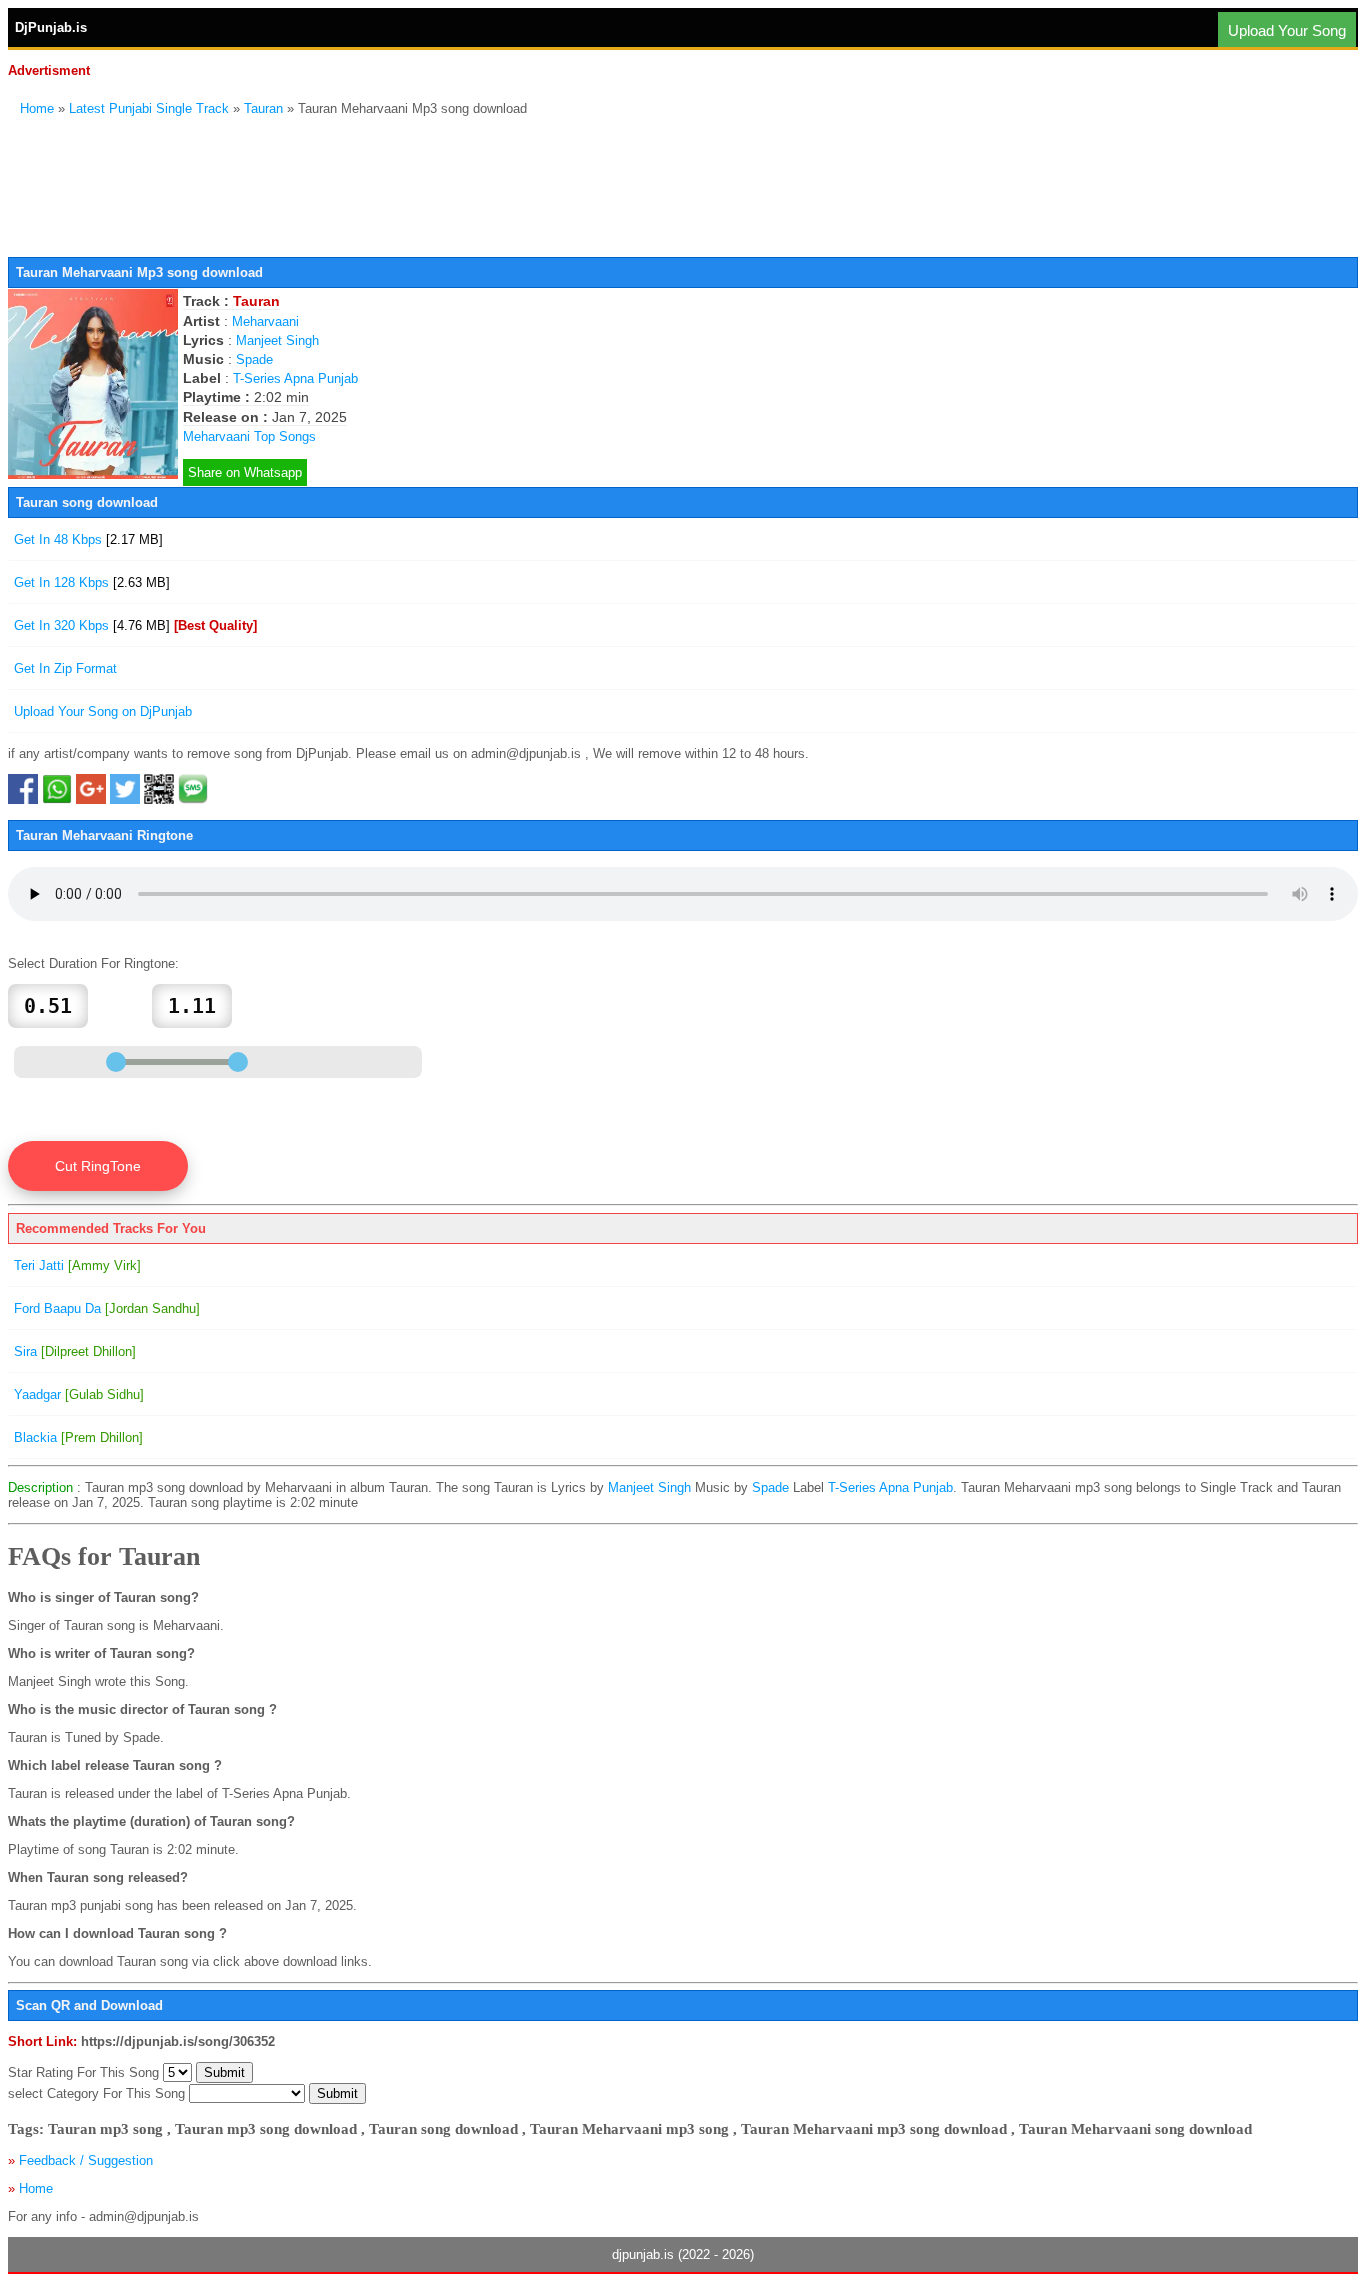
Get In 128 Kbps (92, 582)
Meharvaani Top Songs (249, 436)
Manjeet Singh (277, 340)
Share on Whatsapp (245, 472)
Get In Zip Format (65, 668)
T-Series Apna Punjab (295, 378)
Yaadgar (79, 1394)
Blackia (78, 1437)
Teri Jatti (77, 1265)
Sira (75, 1351)
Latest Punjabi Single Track (149, 108)
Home (37, 108)
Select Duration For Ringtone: (93, 963)
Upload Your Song (1287, 30)
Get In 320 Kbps (135, 625)
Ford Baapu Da (107, 1308)
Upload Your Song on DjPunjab (103, 711)
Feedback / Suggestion (86, 2160)
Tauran (263, 108)
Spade (254, 359)
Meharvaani (265, 321)
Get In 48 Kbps (88, 539)
